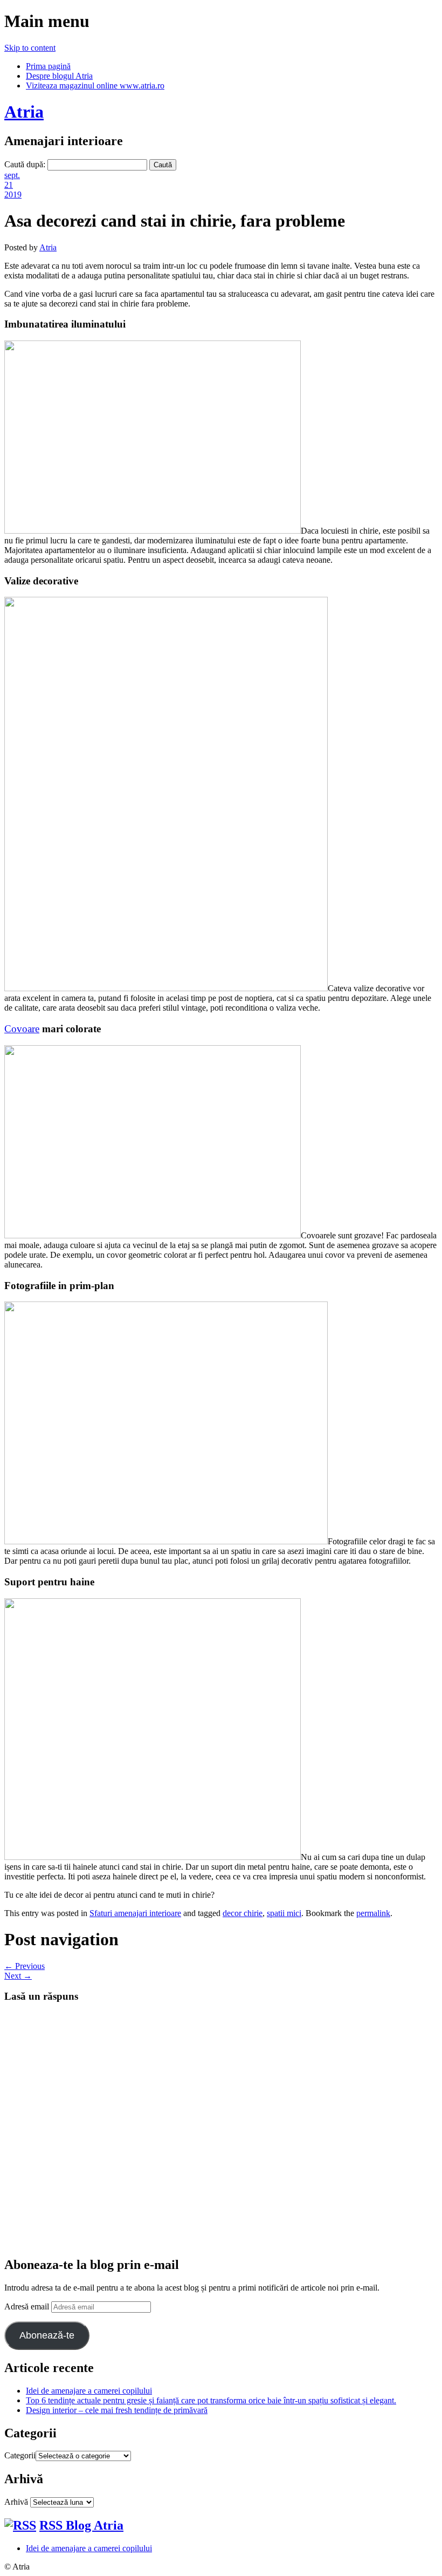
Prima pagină (48, 66)
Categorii (20, 2455)
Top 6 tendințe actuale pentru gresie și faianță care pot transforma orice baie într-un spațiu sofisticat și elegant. (211, 2400)
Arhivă (16, 2502)
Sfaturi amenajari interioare (135, 1913)
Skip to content (30, 48)
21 (9, 185)
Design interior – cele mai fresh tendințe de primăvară (117, 2410)
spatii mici (284, 1913)
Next (18, 1976)
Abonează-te (47, 2335)
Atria (24, 112)
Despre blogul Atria (59, 76)
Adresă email (28, 2306)
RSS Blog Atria (81, 2525)
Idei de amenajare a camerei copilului (89, 2391)
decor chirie (243, 1913)
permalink (373, 1913)
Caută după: (25, 164)
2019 (13, 195)
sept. (12, 175)
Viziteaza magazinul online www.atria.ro (95, 86)
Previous (25, 1966)
